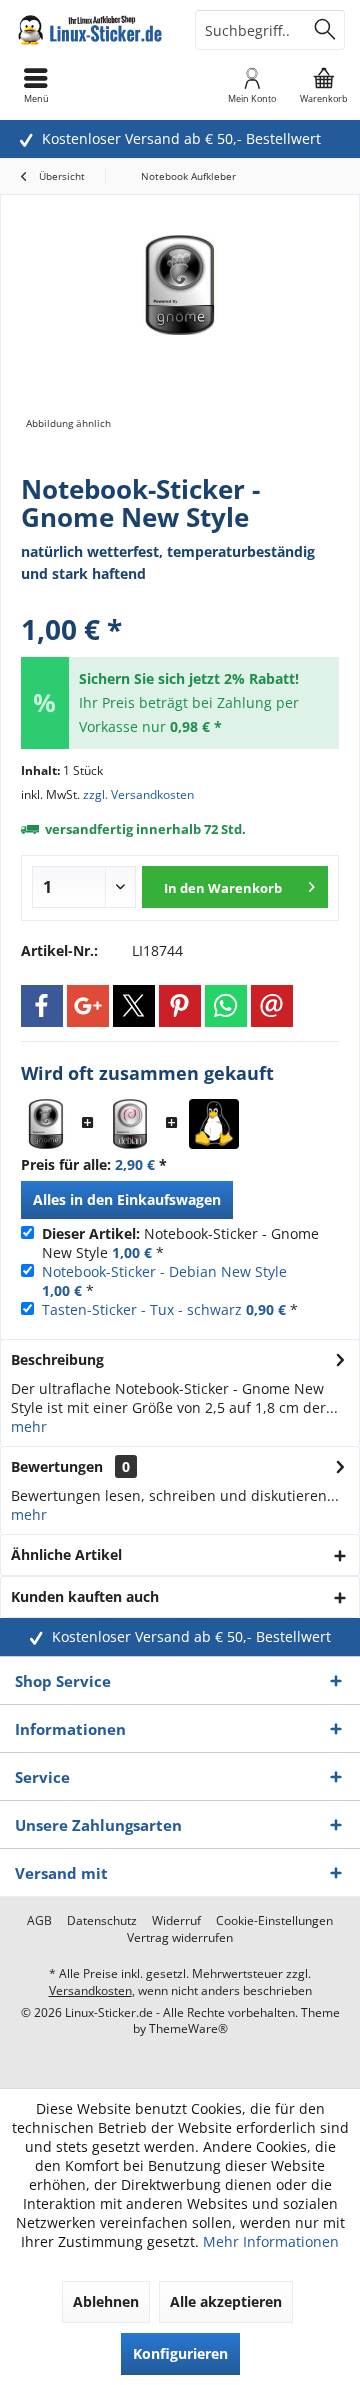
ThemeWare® (188, 2028)
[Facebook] (42, 1006)
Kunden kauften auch (85, 1596)
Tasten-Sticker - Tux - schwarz (142, 1309)
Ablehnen (106, 2301)
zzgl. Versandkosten (138, 794)
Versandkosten (90, 1990)
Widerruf (176, 1921)
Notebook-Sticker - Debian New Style (164, 1271)
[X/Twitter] (134, 1006)
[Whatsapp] (226, 1006)
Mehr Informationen (271, 2241)
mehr (29, 1426)
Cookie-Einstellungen (274, 1921)
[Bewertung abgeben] (180, 602)
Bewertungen (57, 1466)
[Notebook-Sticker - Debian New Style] (130, 1124)
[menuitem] (324, 85)
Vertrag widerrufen (180, 1938)
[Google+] (88, 1006)
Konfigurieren (180, 2353)
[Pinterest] (180, 1006)
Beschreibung (57, 1359)
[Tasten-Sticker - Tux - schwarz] (214, 1124)
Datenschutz (102, 1921)
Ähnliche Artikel (66, 1554)
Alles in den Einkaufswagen (127, 1199)
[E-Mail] (272, 1006)
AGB (39, 1921)
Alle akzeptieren (226, 2301)
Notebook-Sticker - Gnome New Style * (180, 1243)
